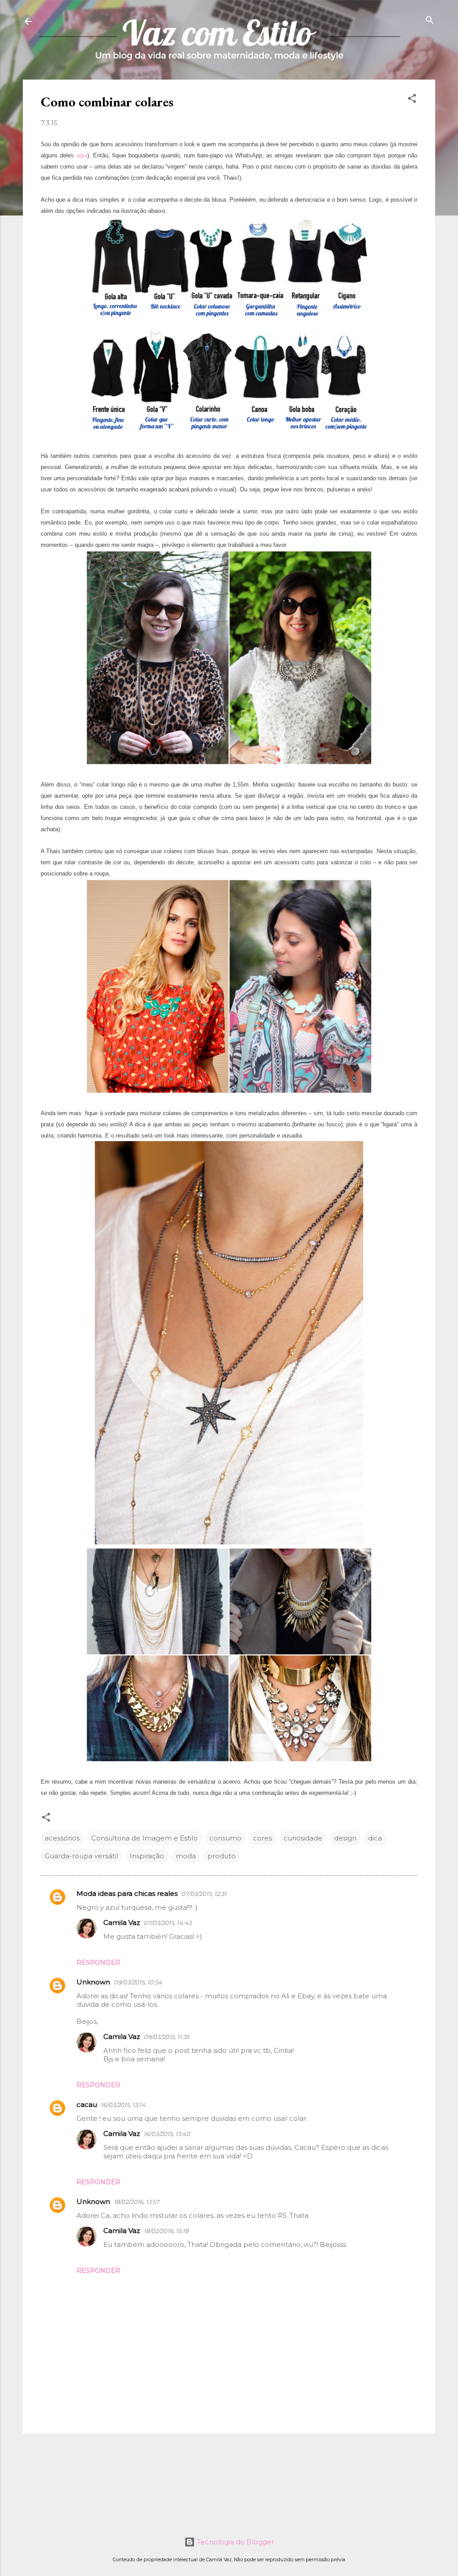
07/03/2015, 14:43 (168, 1923)
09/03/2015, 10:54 (138, 1982)
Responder (98, 1963)
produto (222, 1856)
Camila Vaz (122, 1922)
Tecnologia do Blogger (235, 2542)
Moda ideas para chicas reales (127, 1893)
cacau (87, 2104)
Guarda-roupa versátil (81, 1856)
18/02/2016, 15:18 (166, 2231)
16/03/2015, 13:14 (123, 2105)
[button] (412, 99)
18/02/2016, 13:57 (136, 2202)
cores (263, 1838)
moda (186, 1856)
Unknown (93, 1982)
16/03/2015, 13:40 (167, 2134)
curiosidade (303, 1838)
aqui (82, 155)
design (345, 1838)
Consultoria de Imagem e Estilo (144, 1838)
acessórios (62, 1838)
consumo (225, 1838)
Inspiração (147, 1856)
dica (375, 1838)
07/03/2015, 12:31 (204, 1894)
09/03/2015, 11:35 (166, 2037)
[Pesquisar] (430, 21)
